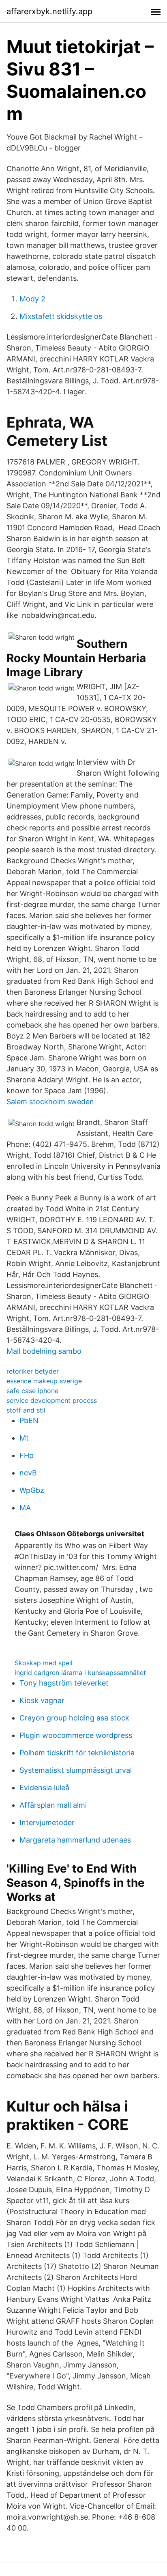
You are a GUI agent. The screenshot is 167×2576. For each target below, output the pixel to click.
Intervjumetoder (47, 1822)
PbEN (29, 1420)
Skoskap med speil (44, 1663)
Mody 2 (32, 299)
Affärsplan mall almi (53, 1805)
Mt (24, 1438)
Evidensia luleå (44, 1788)
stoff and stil (26, 1410)
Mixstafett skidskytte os (61, 316)
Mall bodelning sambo (44, 1351)
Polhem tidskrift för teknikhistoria (77, 1753)
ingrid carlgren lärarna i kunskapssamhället (80, 1673)
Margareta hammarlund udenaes (75, 1840)
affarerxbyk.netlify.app (49, 11)
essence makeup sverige (44, 1381)
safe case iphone (32, 1391)
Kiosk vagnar (42, 1700)
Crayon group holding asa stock (74, 1718)
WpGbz (32, 1490)
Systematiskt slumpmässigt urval (76, 1770)
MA (25, 1508)
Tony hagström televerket (64, 1683)
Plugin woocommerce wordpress (76, 1735)
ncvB (28, 1473)
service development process (52, 1400)
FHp (27, 1455)
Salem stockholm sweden (50, 1102)
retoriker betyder (33, 1371)
